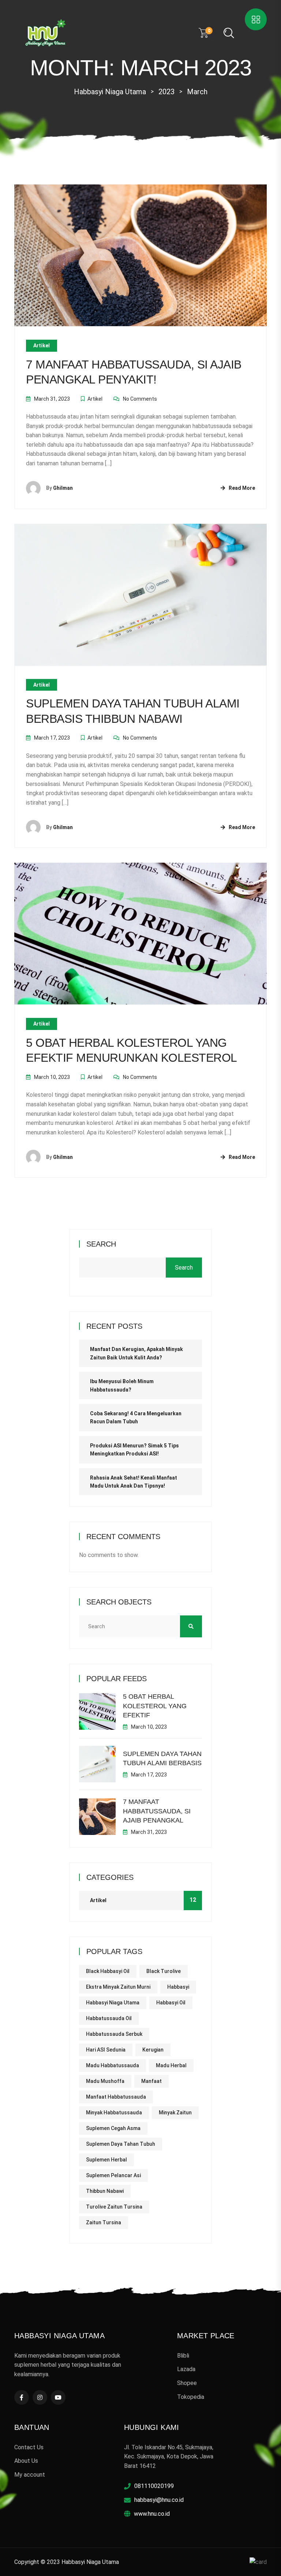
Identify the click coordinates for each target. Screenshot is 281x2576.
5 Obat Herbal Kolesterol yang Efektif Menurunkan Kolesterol (132, 1050)
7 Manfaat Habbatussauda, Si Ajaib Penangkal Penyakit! (134, 372)
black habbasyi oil (108, 1971)
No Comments (140, 399)
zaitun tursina (104, 2222)
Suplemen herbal (106, 2160)
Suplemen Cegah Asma (113, 2128)
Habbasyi (178, 1987)
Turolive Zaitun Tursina (114, 2207)
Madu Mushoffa (105, 2081)
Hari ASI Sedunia (106, 2050)
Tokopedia (191, 2397)
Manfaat (151, 2081)
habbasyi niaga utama (113, 2003)
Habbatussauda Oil (109, 2018)
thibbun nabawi (105, 2191)
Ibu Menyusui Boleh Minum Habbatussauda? (122, 1385)
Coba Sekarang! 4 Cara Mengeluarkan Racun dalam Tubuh (136, 1417)
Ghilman (63, 488)
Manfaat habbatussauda (116, 2097)
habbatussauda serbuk (114, 2034)
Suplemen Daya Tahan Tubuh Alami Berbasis (162, 1758)
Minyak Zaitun (175, 2113)
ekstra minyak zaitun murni (118, 1987)
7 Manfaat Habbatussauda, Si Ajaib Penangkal (157, 1811)
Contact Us (29, 2447)
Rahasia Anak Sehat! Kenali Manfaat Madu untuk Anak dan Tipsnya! (134, 1482)
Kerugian (153, 2050)
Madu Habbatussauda (113, 2065)
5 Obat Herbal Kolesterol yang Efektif (155, 1706)
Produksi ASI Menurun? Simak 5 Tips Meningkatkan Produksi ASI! (134, 1450)
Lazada (186, 2369)
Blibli (183, 2356)
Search (101, 1244)
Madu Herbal (171, 2065)
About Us (26, 2461)
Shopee (187, 2383)
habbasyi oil (171, 2003)
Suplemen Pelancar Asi (113, 2175)
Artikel (42, 346)
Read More (242, 488)
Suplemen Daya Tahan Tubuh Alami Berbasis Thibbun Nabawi (133, 711)
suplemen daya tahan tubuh (121, 2144)
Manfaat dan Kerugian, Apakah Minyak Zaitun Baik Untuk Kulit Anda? (136, 1353)
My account (30, 2475)
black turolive (164, 1971)
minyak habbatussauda (114, 2113)
